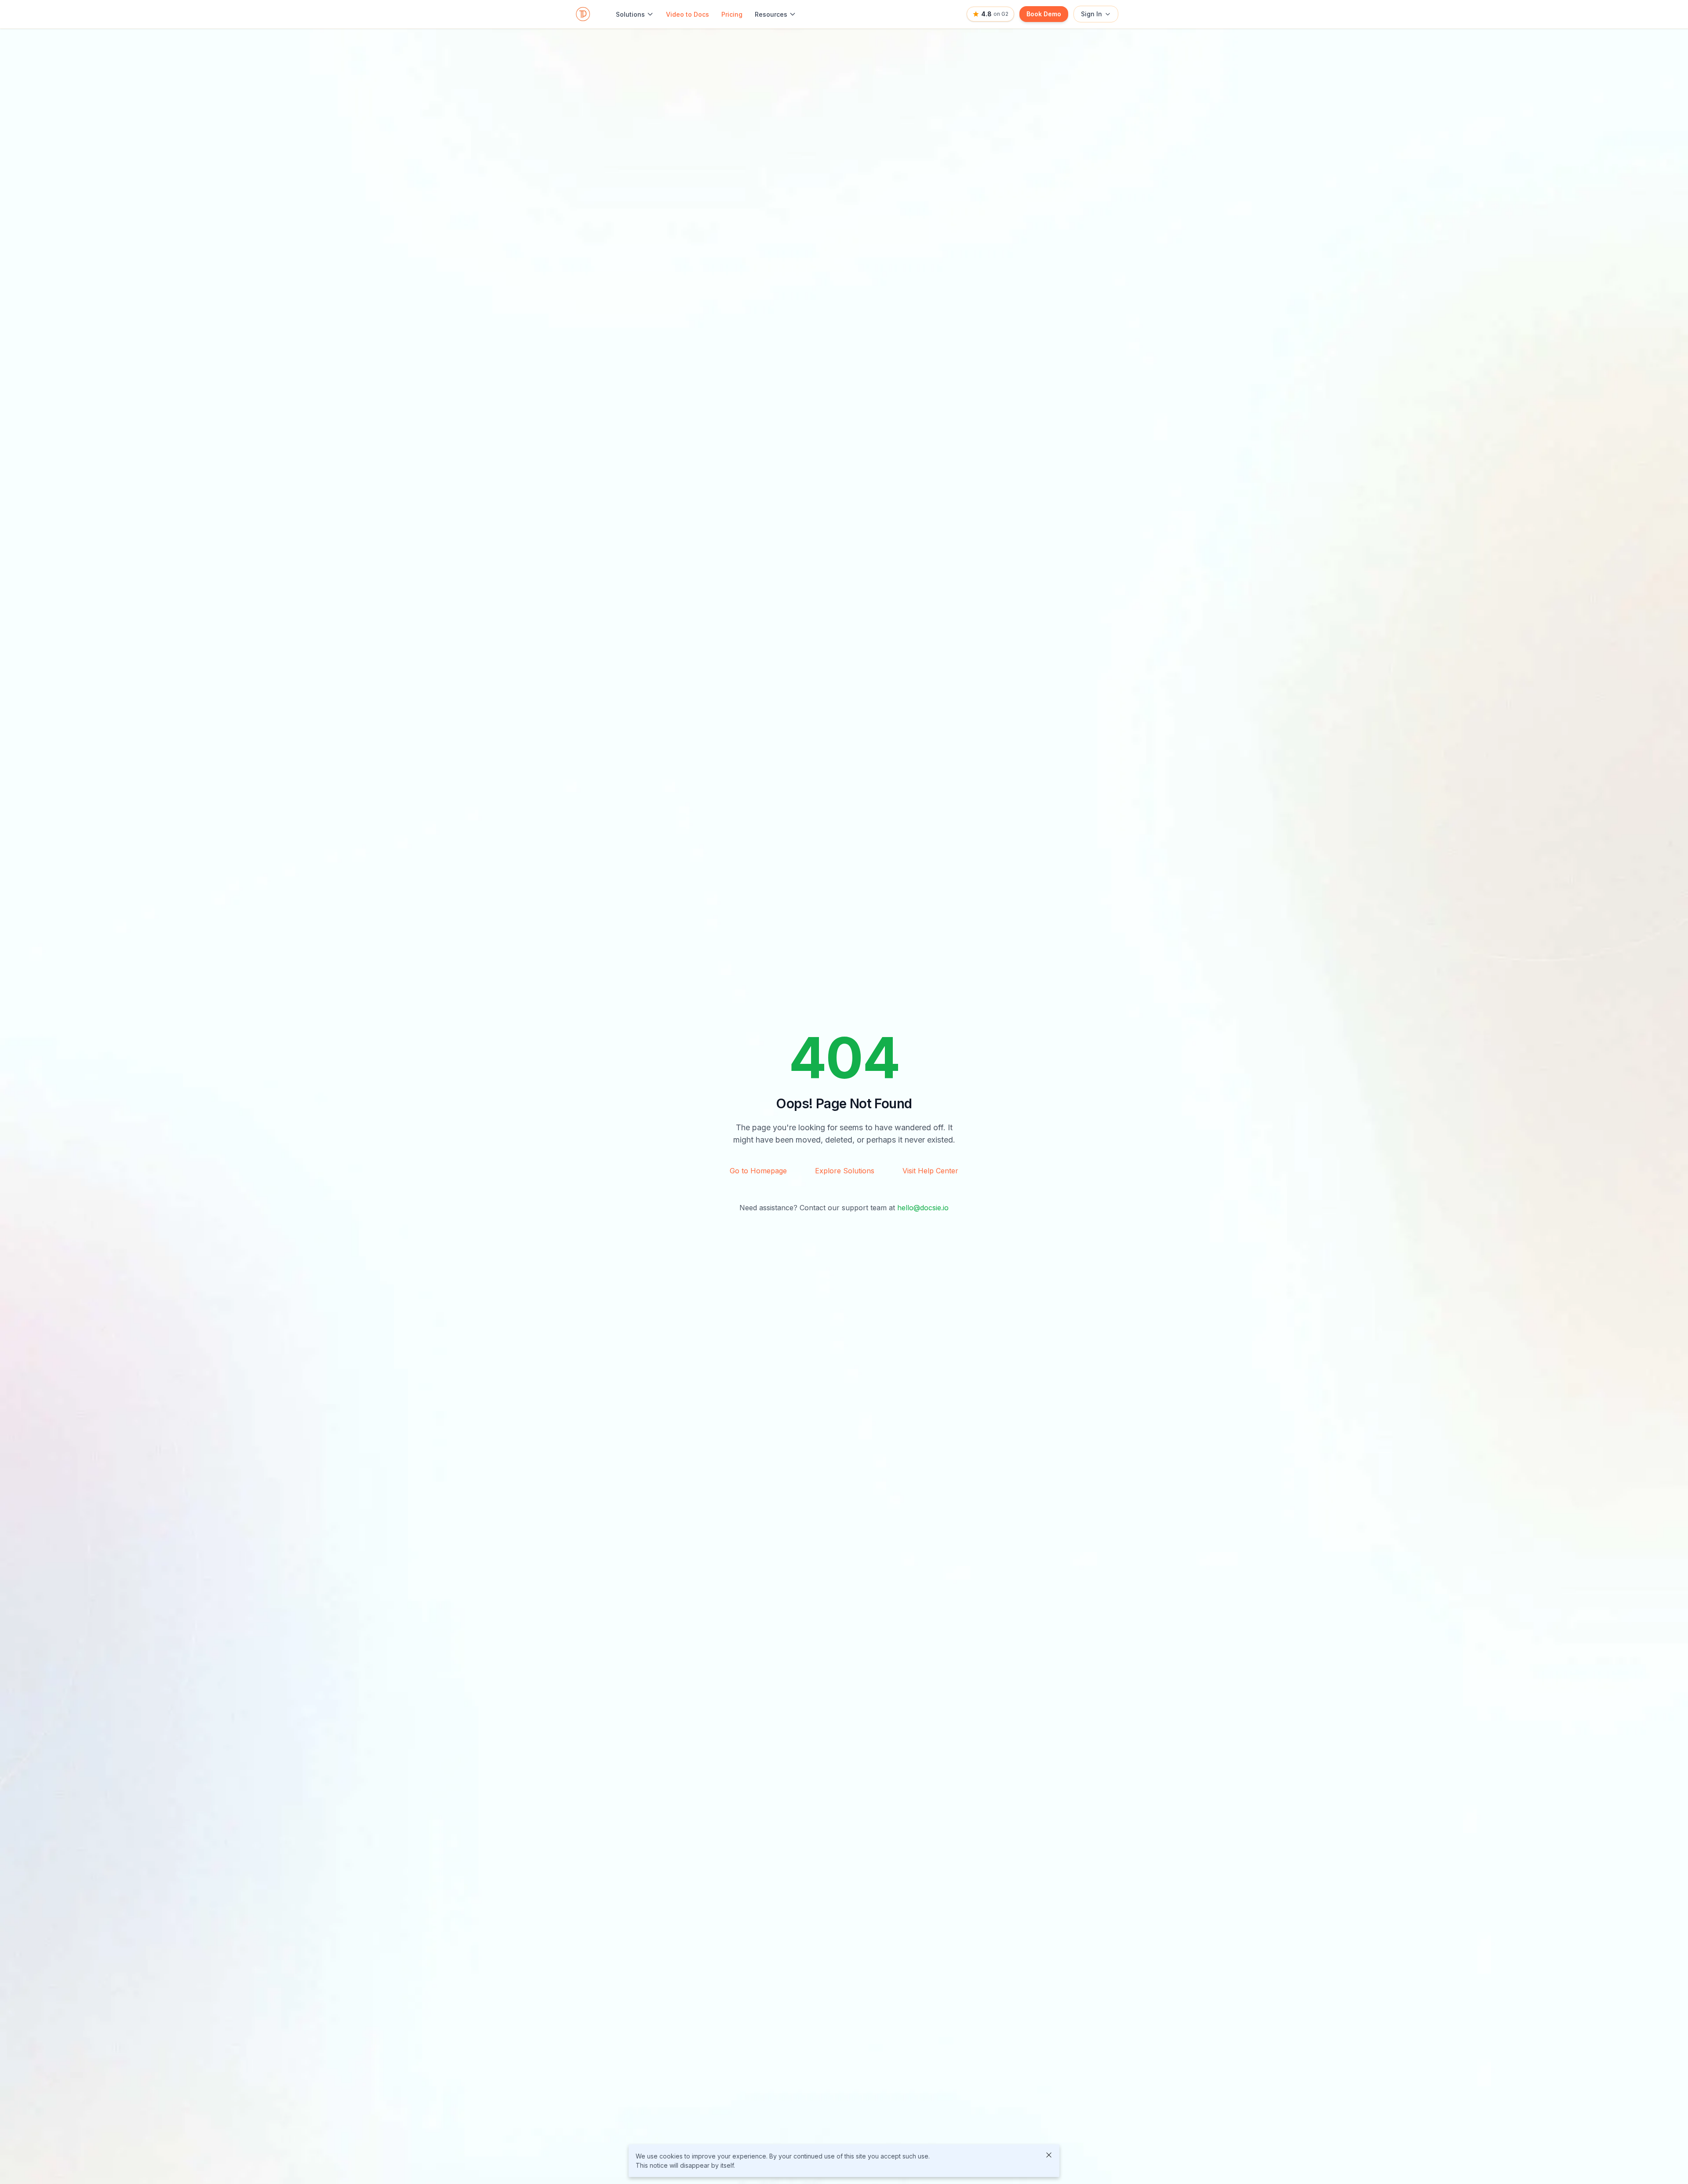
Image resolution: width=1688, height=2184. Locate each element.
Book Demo (1044, 14)
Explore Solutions (845, 1171)
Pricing (732, 14)
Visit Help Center (930, 1171)
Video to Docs (688, 14)
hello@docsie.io (923, 1208)
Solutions (630, 14)
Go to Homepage (758, 1171)
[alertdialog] (844, 2161)
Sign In (1091, 14)
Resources (771, 14)
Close (1049, 2155)
